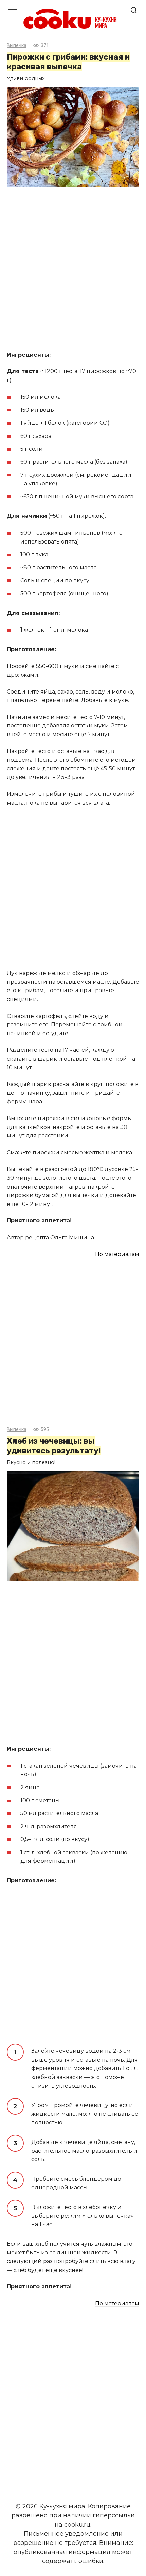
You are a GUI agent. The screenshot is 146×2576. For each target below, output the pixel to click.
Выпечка (17, 46)
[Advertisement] (73, 270)
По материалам (117, 1254)
